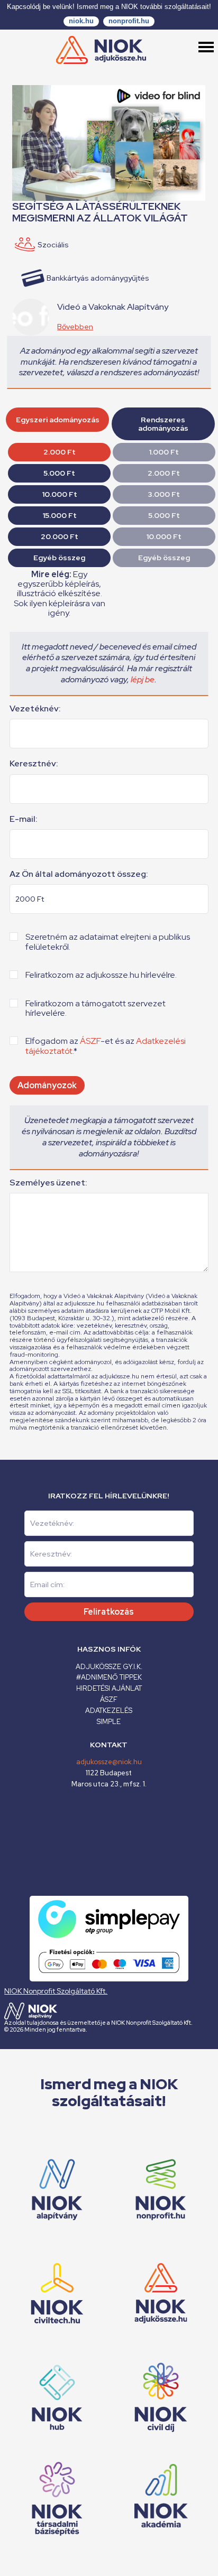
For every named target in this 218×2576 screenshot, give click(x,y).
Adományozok (47, 1085)
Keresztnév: (34, 764)
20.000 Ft (60, 536)
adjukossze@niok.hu (109, 1762)
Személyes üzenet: (48, 1183)
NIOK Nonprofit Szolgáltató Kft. (56, 1991)
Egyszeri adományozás (58, 420)
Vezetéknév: (35, 709)
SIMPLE (109, 1722)
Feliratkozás (109, 1612)
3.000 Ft (164, 494)
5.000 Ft (59, 473)
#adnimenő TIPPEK (109, 1677)
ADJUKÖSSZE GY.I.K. (109, 1667)
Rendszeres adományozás (163, 424)
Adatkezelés (109, 1711)
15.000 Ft (60, 515)
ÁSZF (90, 1041)
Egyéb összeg (59, 558)
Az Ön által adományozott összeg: (79, 874)
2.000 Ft (60, 452)
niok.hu (81, 21)
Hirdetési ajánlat (109, 1688)
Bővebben (75, 327)
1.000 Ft (164, 452)
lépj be (143, 679)
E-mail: (24, 819)
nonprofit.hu (129, 21)
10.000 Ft (60, 494)
